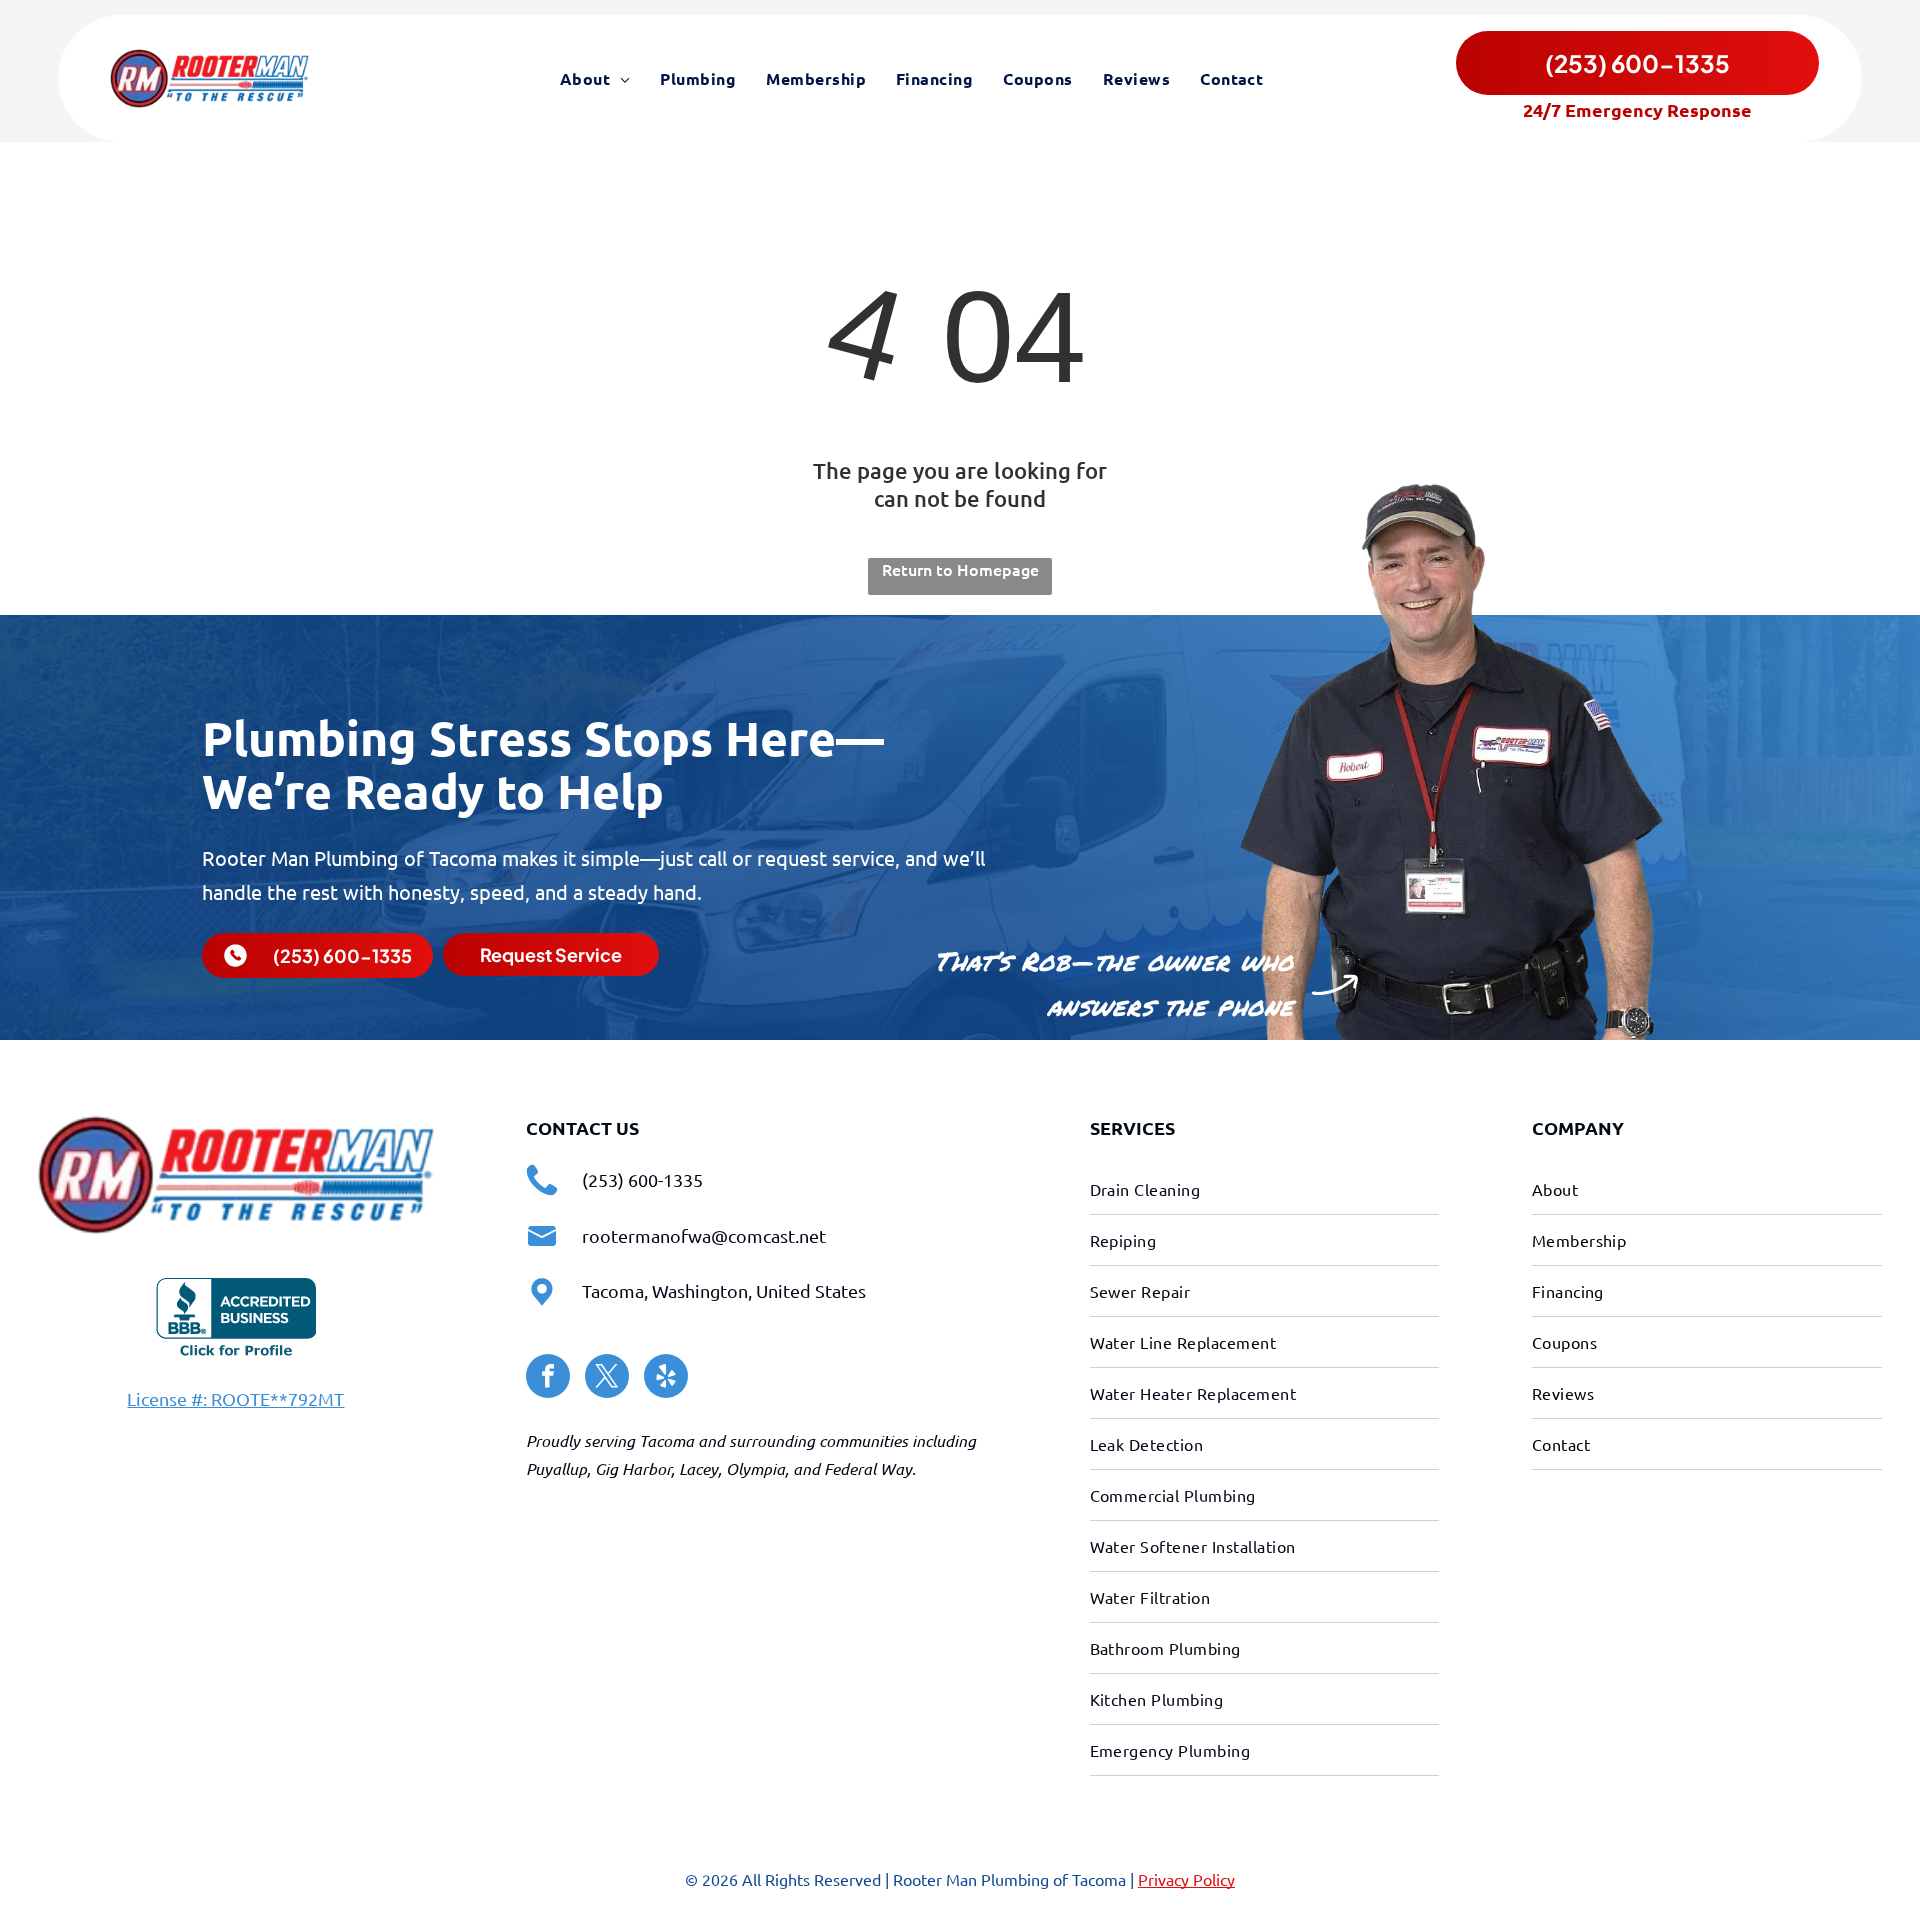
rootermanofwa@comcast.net (704, 1235)
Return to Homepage (960, 569)
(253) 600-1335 (642, 1179)
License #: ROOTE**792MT (235, 1398)
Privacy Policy (1186, 1879)
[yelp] (666, 1378)
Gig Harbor (633, 1468)
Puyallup (556, 1468)
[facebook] (548, 1378)
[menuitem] (595, 78)
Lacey (698, 1468)
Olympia (755, 1468)
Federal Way (868, 1468)
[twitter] (607, 1378)
